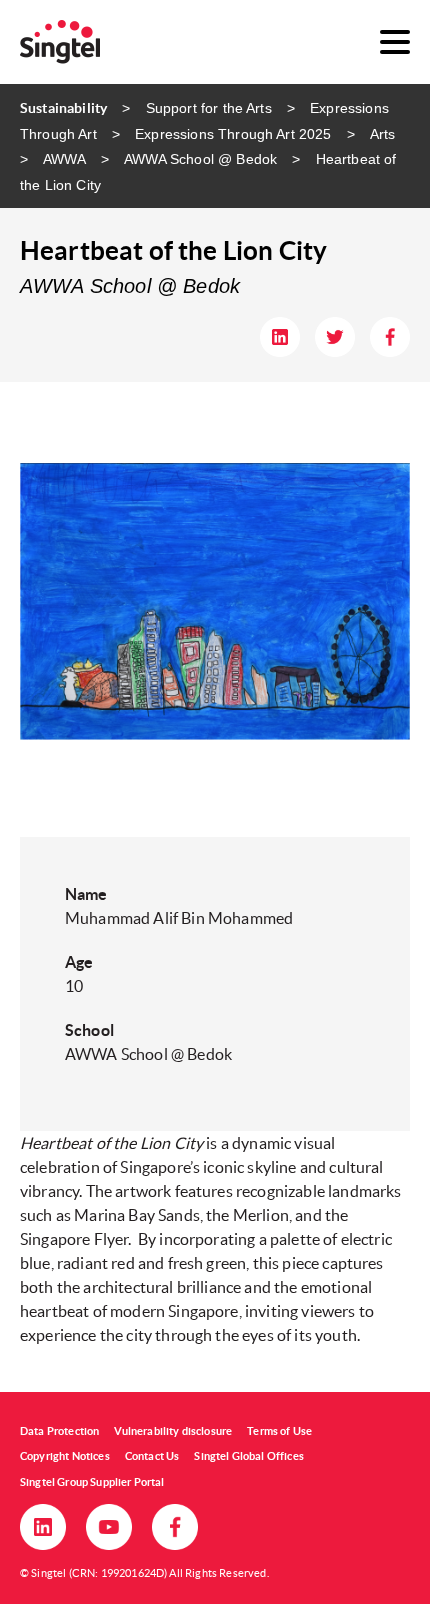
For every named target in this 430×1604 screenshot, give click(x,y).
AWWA (64, 159)
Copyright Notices (65, 1456)
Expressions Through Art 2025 (233, 134)
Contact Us (152, 1456)
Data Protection (59, 1431)
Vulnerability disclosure (173, 1431)
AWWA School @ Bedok (200, 159)
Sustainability (63, 108)
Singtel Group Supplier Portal (92, 1482)
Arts (383, 134)
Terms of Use (279, 1431)
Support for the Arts (208, 108)
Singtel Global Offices (249, 1456)
